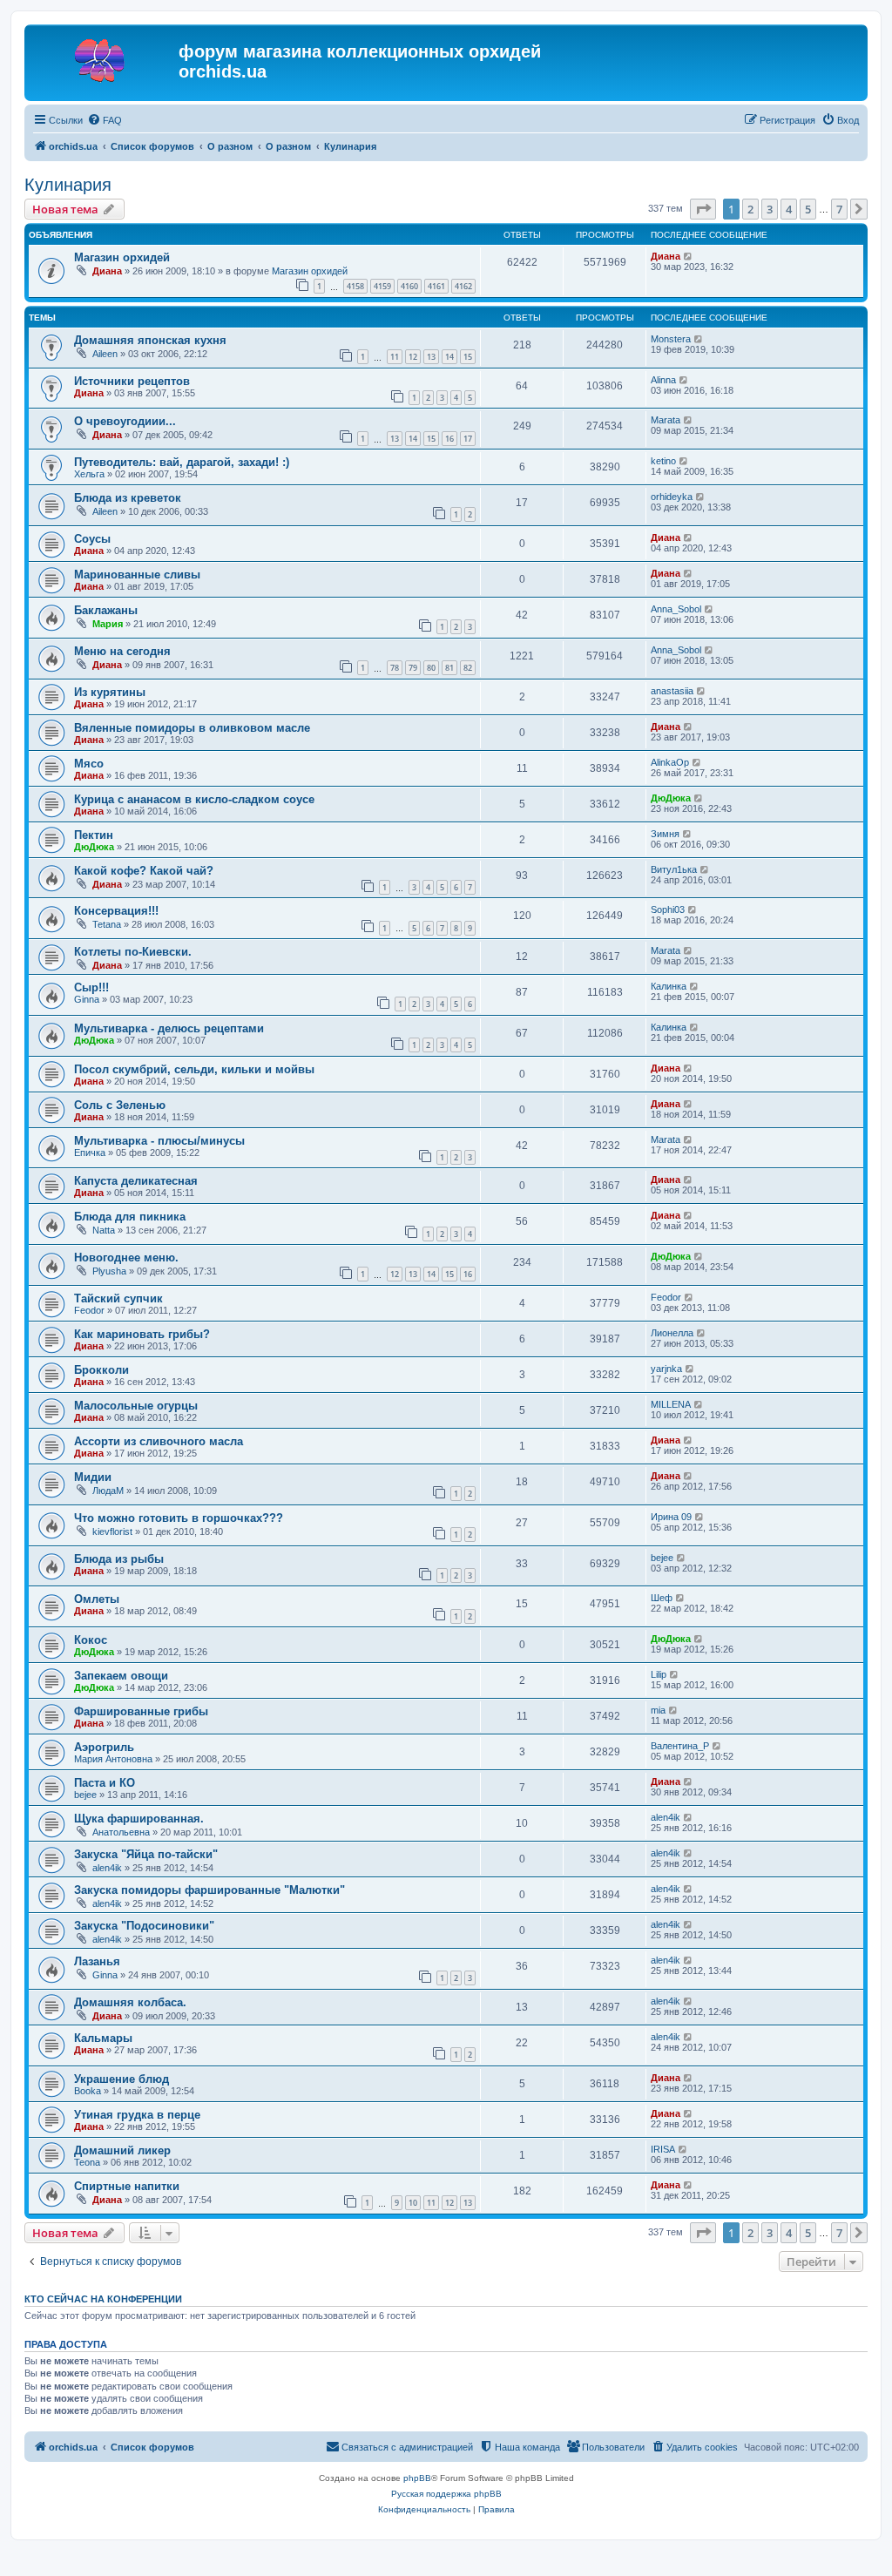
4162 (463, 286)
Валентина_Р (680, 1746)
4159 (382, 286)
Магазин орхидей (122, 257)
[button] (703, 209)
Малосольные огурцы (136, 1406)
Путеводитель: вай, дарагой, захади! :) (182, 462)
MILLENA (671, 1404)
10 (413, 2203)
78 (395, 668)
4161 (436, 286)
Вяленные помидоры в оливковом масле (192, 728)
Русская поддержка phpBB (446, 2494)
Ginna (87, 999)
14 (449, 357)
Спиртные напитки (127, 2186)
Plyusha (109, 1271)
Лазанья (97, 1961)
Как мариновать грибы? (142, 1334)
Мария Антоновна (113, 1759)
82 (468, 668)
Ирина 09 (671, 1517)
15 (468, 357)
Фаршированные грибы (141, 1711)
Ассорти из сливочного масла (159, 1441)
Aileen (105, 354)
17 (468, 439)
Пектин (94, 835)
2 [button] (750, 209)
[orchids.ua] (104, 57)
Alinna (663, 380)
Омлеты (97, 1599)
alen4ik (666, 1817)
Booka (88, 2091)
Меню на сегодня (122, 651)
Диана (107, 271)
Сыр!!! (91, 987)
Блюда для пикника (130, 1217)
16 (449, 439)
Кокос (91, 1640)
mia (658, 1710)
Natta (104, 1230)
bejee (662, 1558)
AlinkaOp (670, 762)
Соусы (92, 539)
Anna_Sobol (676, 609)
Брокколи (101, 1370)
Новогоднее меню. (126, 1258)
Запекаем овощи (121, 1676)
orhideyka (672, 497)
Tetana (107, 924)
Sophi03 (668, 909)
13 (431, 357)
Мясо (89, 764)
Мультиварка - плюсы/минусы (159, 1141)
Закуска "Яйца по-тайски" (146, 1854)
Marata (666, 420)
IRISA (663, 2149)
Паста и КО (105, 1783)
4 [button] (789, 209)
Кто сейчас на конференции (103, 2299)
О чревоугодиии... (125, 421)
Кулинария (68, 185)
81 (449, 668)
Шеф (662, 1598)
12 (413, 357)
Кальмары (103, 2038)
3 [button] (770, 209)
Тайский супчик (118, 1298)
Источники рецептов (132, 381)
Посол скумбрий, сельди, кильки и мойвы (194, 1069)
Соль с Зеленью (120, 1105)
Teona (87, 2162)
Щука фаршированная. (139, 1819)
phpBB (417, 2478)
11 (395, 357)
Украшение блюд (122, 2079)
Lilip (659, 1674)
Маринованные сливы (137, 575)
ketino (663, 461)
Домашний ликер (122, 2150)
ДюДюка (671, 798)
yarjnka (666, 1369)
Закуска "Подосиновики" (144, 1926)
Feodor (89, 1310)
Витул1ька (674, 869)
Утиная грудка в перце (137, 2115)
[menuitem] (105, 120)
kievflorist (112, 1531)
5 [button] (808, 209)
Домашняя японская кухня (150, 340)
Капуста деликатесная (136, 1181)
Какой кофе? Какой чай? (144, 871)
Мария (108, 624)
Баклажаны (106, 610)
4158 (355, 286)
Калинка (669, 986)
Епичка (90, 1153)
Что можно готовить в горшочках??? (179, 1518)
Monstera (671, 339)
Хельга (89, 474)
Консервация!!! (116, 911)
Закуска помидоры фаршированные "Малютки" (209, 1890)
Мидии (93, 1477)
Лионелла (672, 1333)
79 (413, 668)
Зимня (665, 834)
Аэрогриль (104, 1747)
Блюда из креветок (128, 498)
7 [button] (839, 209)
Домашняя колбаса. (130, 2002)
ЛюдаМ (108, 1491)
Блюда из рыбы (119, 1559)
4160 (409, 286)
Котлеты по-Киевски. (133, 952)
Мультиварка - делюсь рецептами (169, 1028)
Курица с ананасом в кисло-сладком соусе (194, 799)
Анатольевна (121, 1832)
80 (431, 668)
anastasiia (672, 691)
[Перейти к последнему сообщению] (689, 256)
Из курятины (110, 692)
